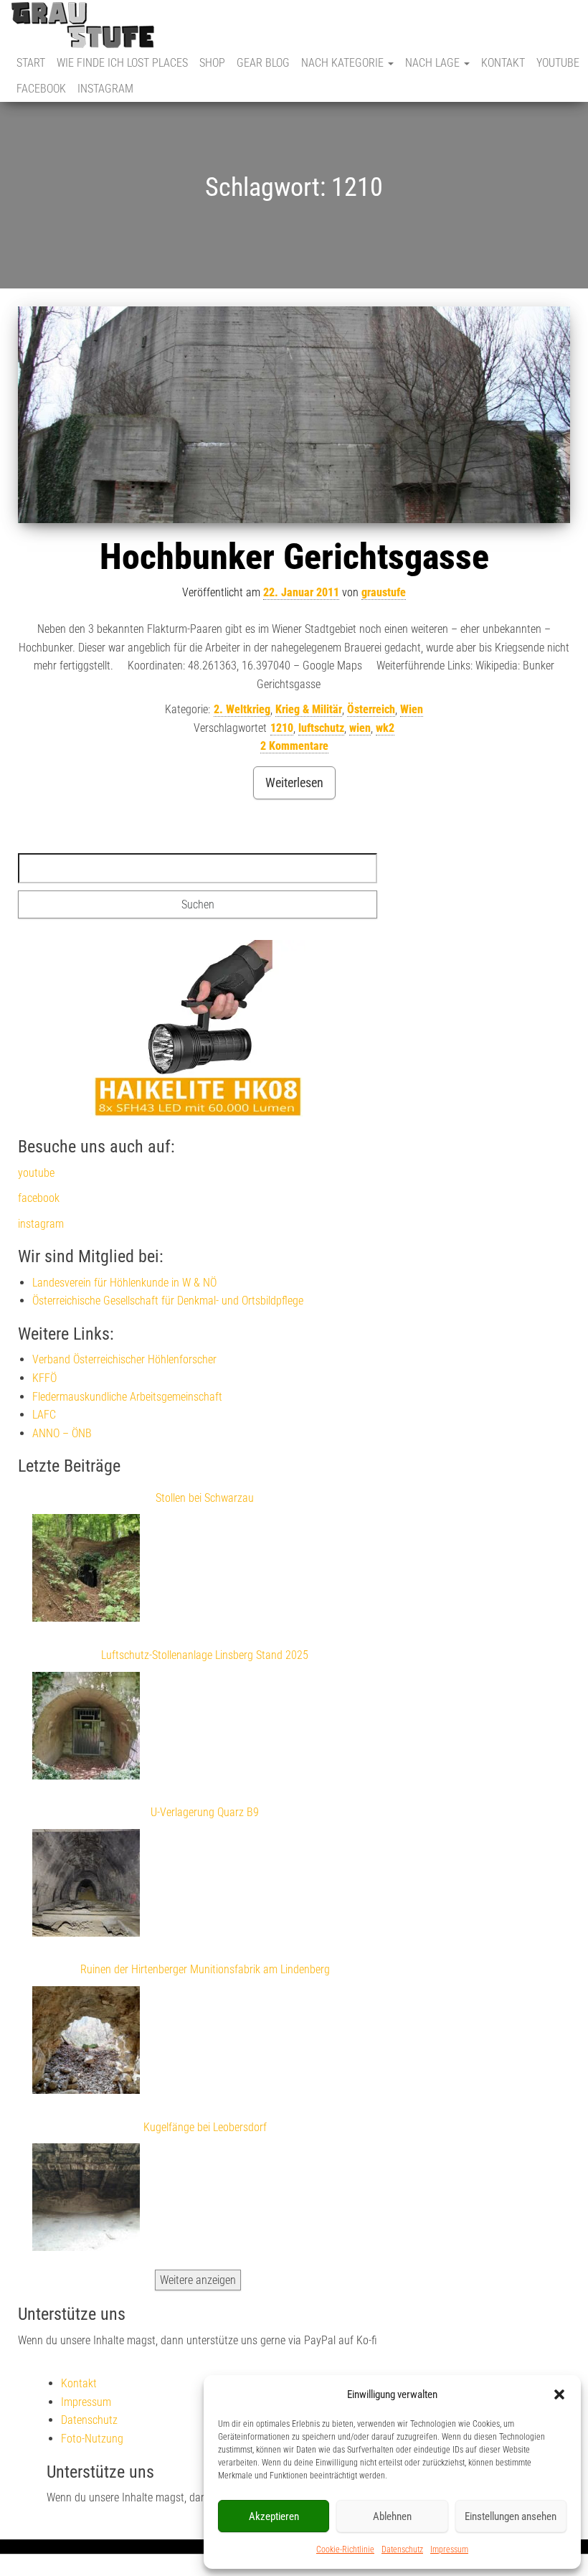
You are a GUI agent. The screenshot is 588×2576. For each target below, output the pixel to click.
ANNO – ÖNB (62, 1433)
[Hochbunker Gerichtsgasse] (294, 415)
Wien (412, 709)
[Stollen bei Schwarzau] (86, 1571)
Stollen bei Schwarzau (205, 1498)
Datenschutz (402, 2549)
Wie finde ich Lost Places (122, 63)
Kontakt (503, 63)
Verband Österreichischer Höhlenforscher (124, 1359)
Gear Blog (263, 63)
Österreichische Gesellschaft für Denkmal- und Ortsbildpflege (168, 1301)
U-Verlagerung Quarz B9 (205, 1812)
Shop (212, 63)
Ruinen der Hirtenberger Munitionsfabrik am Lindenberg (205, 1969)
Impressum (449, 2549)
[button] (559, 2394)
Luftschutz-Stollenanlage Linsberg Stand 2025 (205, 1655)
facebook (41, 89)
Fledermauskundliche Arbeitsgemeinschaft (127, 1397)
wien (360, 728)
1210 (282, 728)
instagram (105, 89)
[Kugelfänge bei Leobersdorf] (86, 2200)
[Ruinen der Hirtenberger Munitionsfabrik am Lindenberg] (86, 2043)
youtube (558, 63)
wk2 (385, 728)
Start (31, 63)
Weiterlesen (294, 782)
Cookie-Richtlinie (345, 2549)
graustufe (384, 592)
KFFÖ (44, 1378)
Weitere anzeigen (198, 2280)
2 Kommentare (294, 746)
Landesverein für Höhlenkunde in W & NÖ (124, 1283)
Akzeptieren (274, 2516)
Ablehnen (392, 2516)
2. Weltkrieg (242, 709)
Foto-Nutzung (92, 2439)
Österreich (371, 709)
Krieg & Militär (309, 709)
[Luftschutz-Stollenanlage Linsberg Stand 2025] (86, 1729)
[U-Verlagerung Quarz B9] (86, 1886)
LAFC (44, 1415)
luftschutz (321, 728)
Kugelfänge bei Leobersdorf (205, 2127)
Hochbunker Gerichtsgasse (294, 557)
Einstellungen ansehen (511, 2516)
